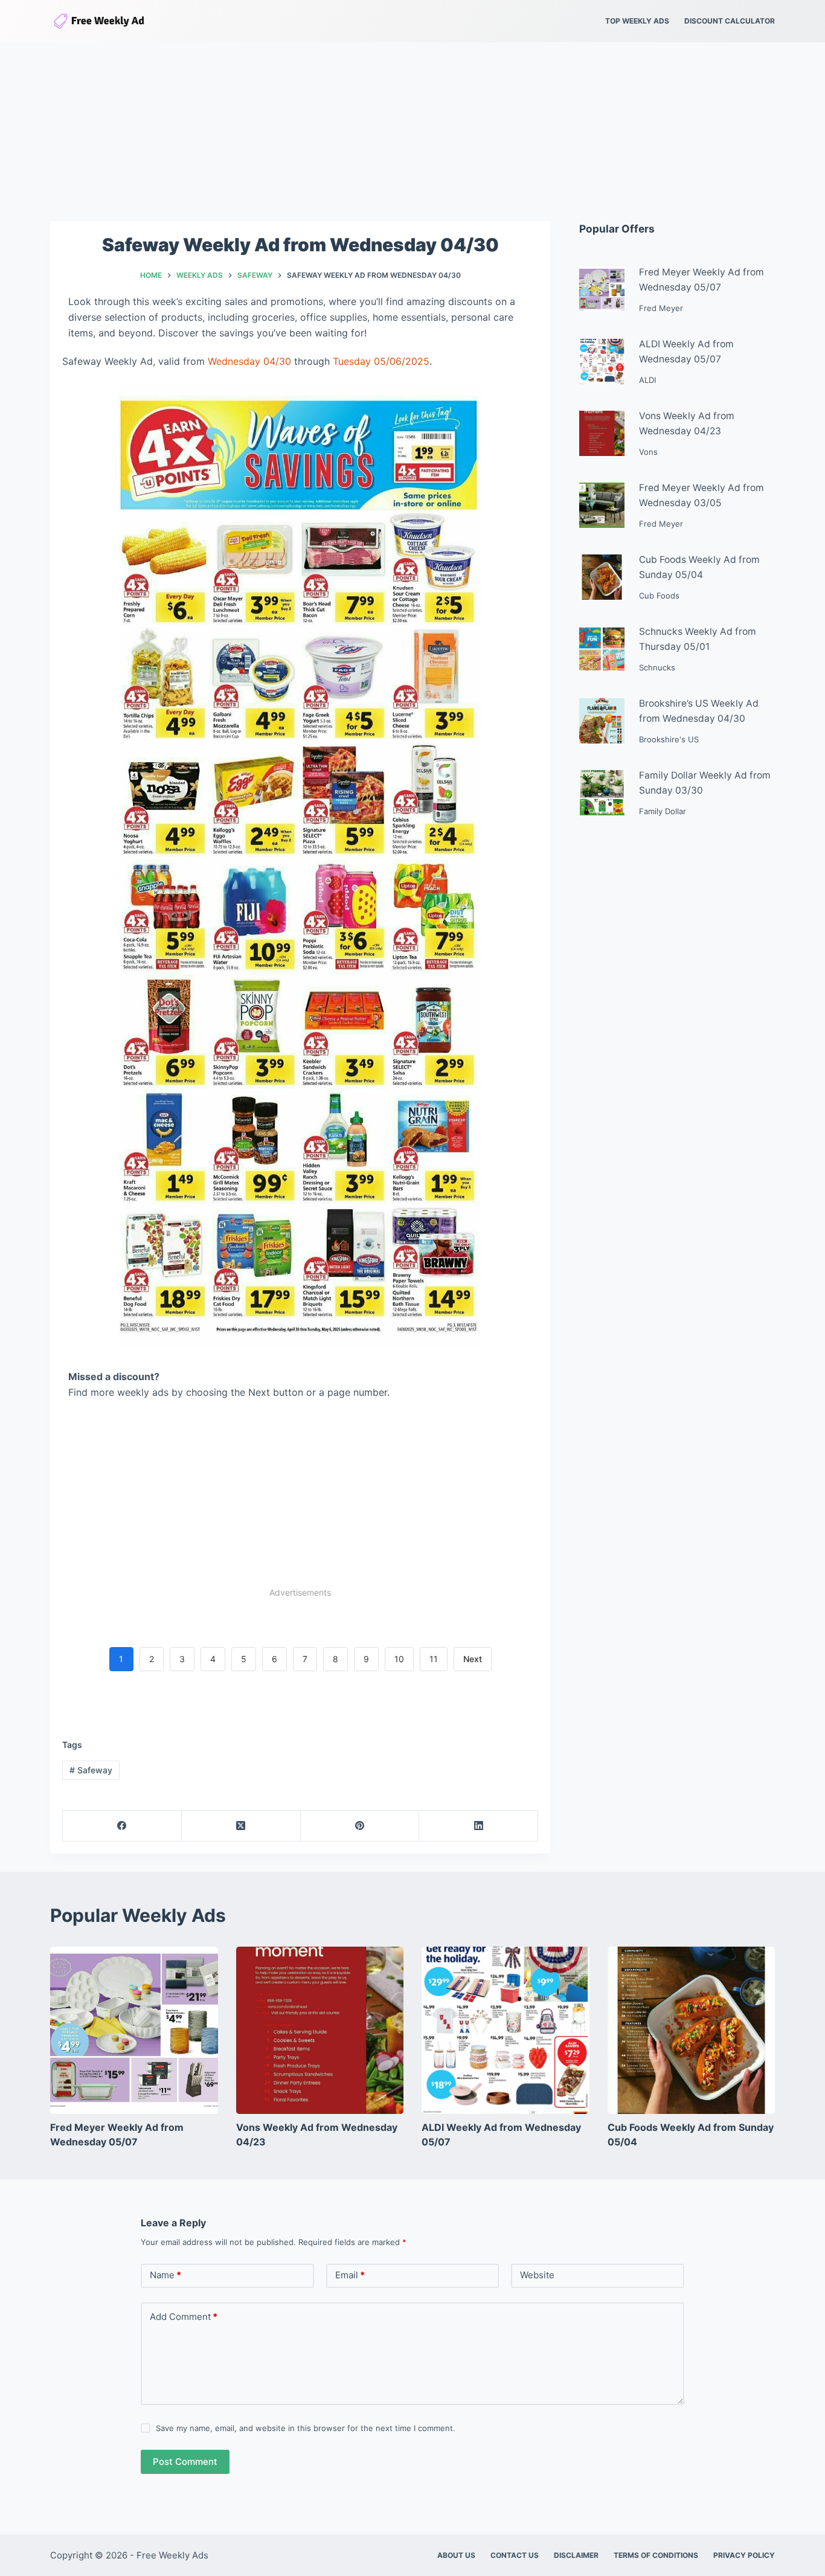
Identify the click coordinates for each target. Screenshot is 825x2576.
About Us (456, 2555)
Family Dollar (663, 811)
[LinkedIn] (479, 1826)
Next (473, 1659)
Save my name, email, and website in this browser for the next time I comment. (306, 2428)
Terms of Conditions (656, 2555)
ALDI (647, 380)
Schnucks (657, 667)
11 (434, 1659)
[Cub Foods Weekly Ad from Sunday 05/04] (692, 2031)
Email (350, 2275)
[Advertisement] (412, 132)
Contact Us (515, 2555)
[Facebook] (122, 1826)
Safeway (91, 1770)
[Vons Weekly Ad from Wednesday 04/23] (320, 2031)
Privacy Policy (744, 2555)
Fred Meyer (661, 308)
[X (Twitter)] (241, 1826)
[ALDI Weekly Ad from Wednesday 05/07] (506, 2031)
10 (399, 1659)
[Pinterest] (360, 1826)
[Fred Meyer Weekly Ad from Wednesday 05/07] (134, 2031)
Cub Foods (659, 596)
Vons (648, 452)
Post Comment (185, 2462)
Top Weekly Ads (637, 21)
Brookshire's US (669, 739)
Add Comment (184, 2317)
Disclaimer (576, 2555)
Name (165, 2275)
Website (537, 2275)
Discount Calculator (730, 21)
